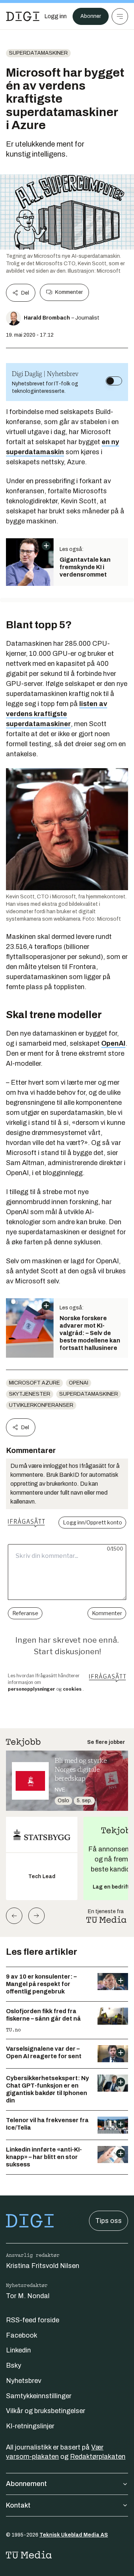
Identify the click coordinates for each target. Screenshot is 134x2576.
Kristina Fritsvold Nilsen (43, 2266)
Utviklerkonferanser (41, 1405)
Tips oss (109, 2221)
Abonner (91, 16)
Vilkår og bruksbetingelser (46, 2411)
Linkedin (18, 2350)
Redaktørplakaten (98, 2457)
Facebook (22, 2335)
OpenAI (113, 1043)
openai (79, 1383)
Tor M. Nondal (28, 2296)
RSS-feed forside (33, 2320)
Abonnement (26, 2484)
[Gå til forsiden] (23, 16)
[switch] (114, 381)
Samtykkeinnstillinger (39, 2396)
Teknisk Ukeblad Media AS (74, 2535)
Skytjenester (30, 1394)
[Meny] (120, 16)
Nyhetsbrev (24, 2381)
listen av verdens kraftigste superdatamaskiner (57, 714)
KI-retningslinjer (30, 2426)
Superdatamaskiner (38, 53)
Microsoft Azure (34, 1383)
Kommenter (69, 292)
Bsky (14, 2365)
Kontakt (18, 2505)
